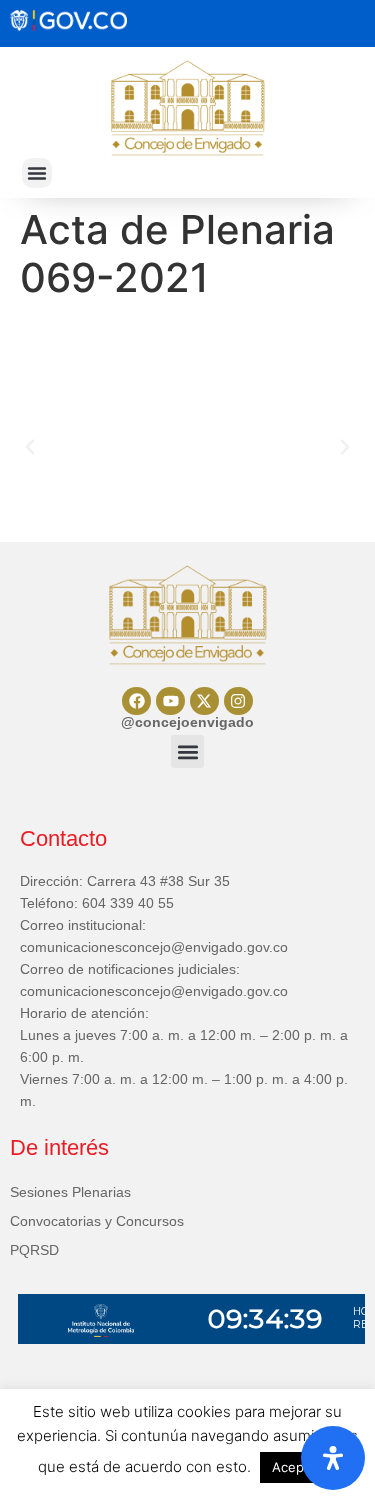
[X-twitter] (204, 701)
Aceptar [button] (296, 1467)
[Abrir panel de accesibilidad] (333, 1458)
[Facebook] (136, 701)
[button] (37, 173)
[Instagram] (238, 701)
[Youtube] (170, 701)
